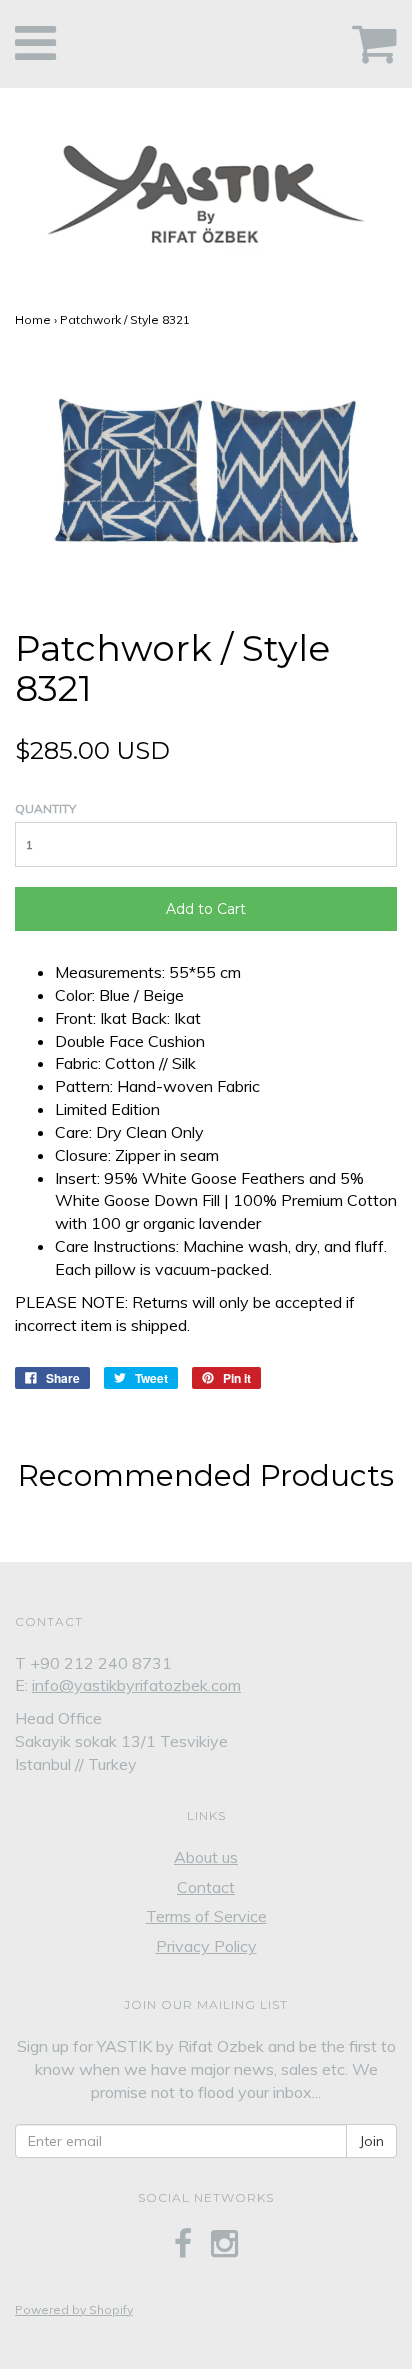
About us (206, 1857)
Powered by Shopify (74, 2309)
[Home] (206, 188)
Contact (206, 1887)
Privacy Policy (206, 1946)
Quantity (45, 808)
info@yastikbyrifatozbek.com (136, 1685)
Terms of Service (206, 1916)
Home (33, 319)
